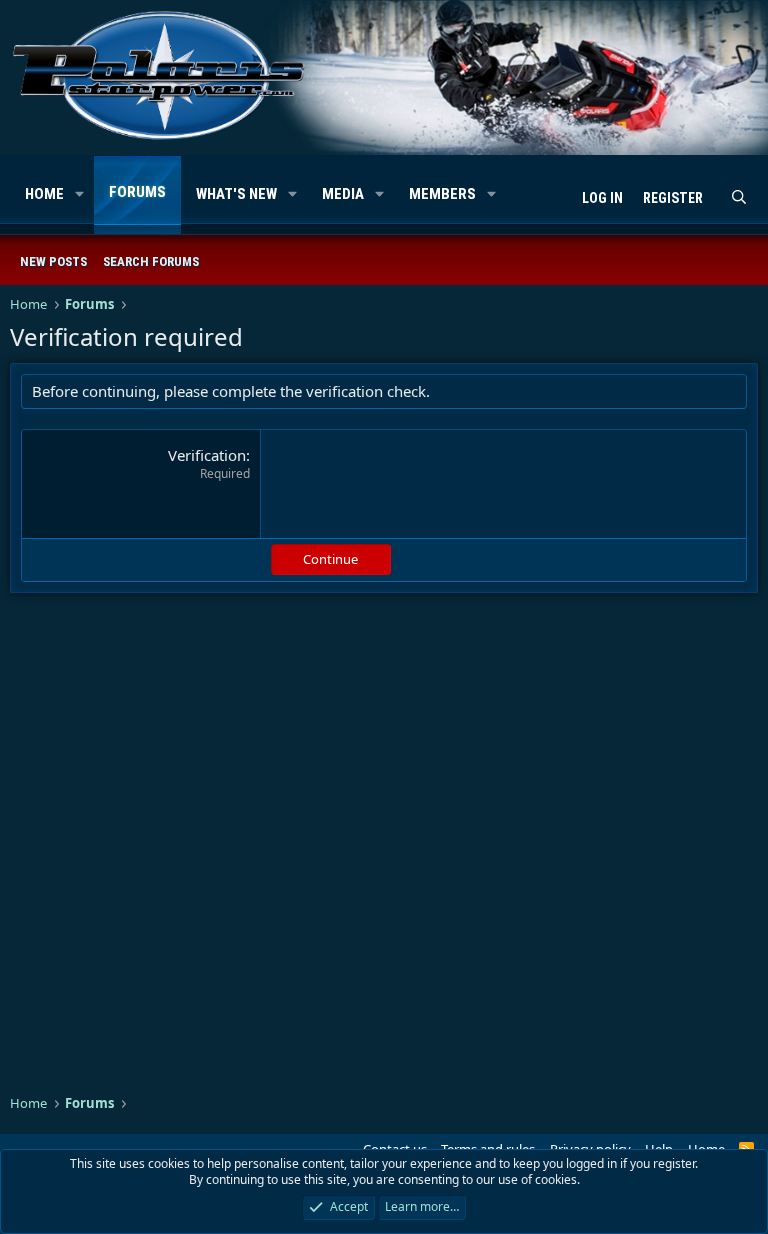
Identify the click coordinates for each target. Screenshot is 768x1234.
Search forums (151, 261)
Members (442, 194)
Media (343, 194)
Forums (137, 192)
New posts (53, 261)
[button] (80, 194)
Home (44, 194)
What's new (236, 194)
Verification (207, 455)
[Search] (739, 199)
